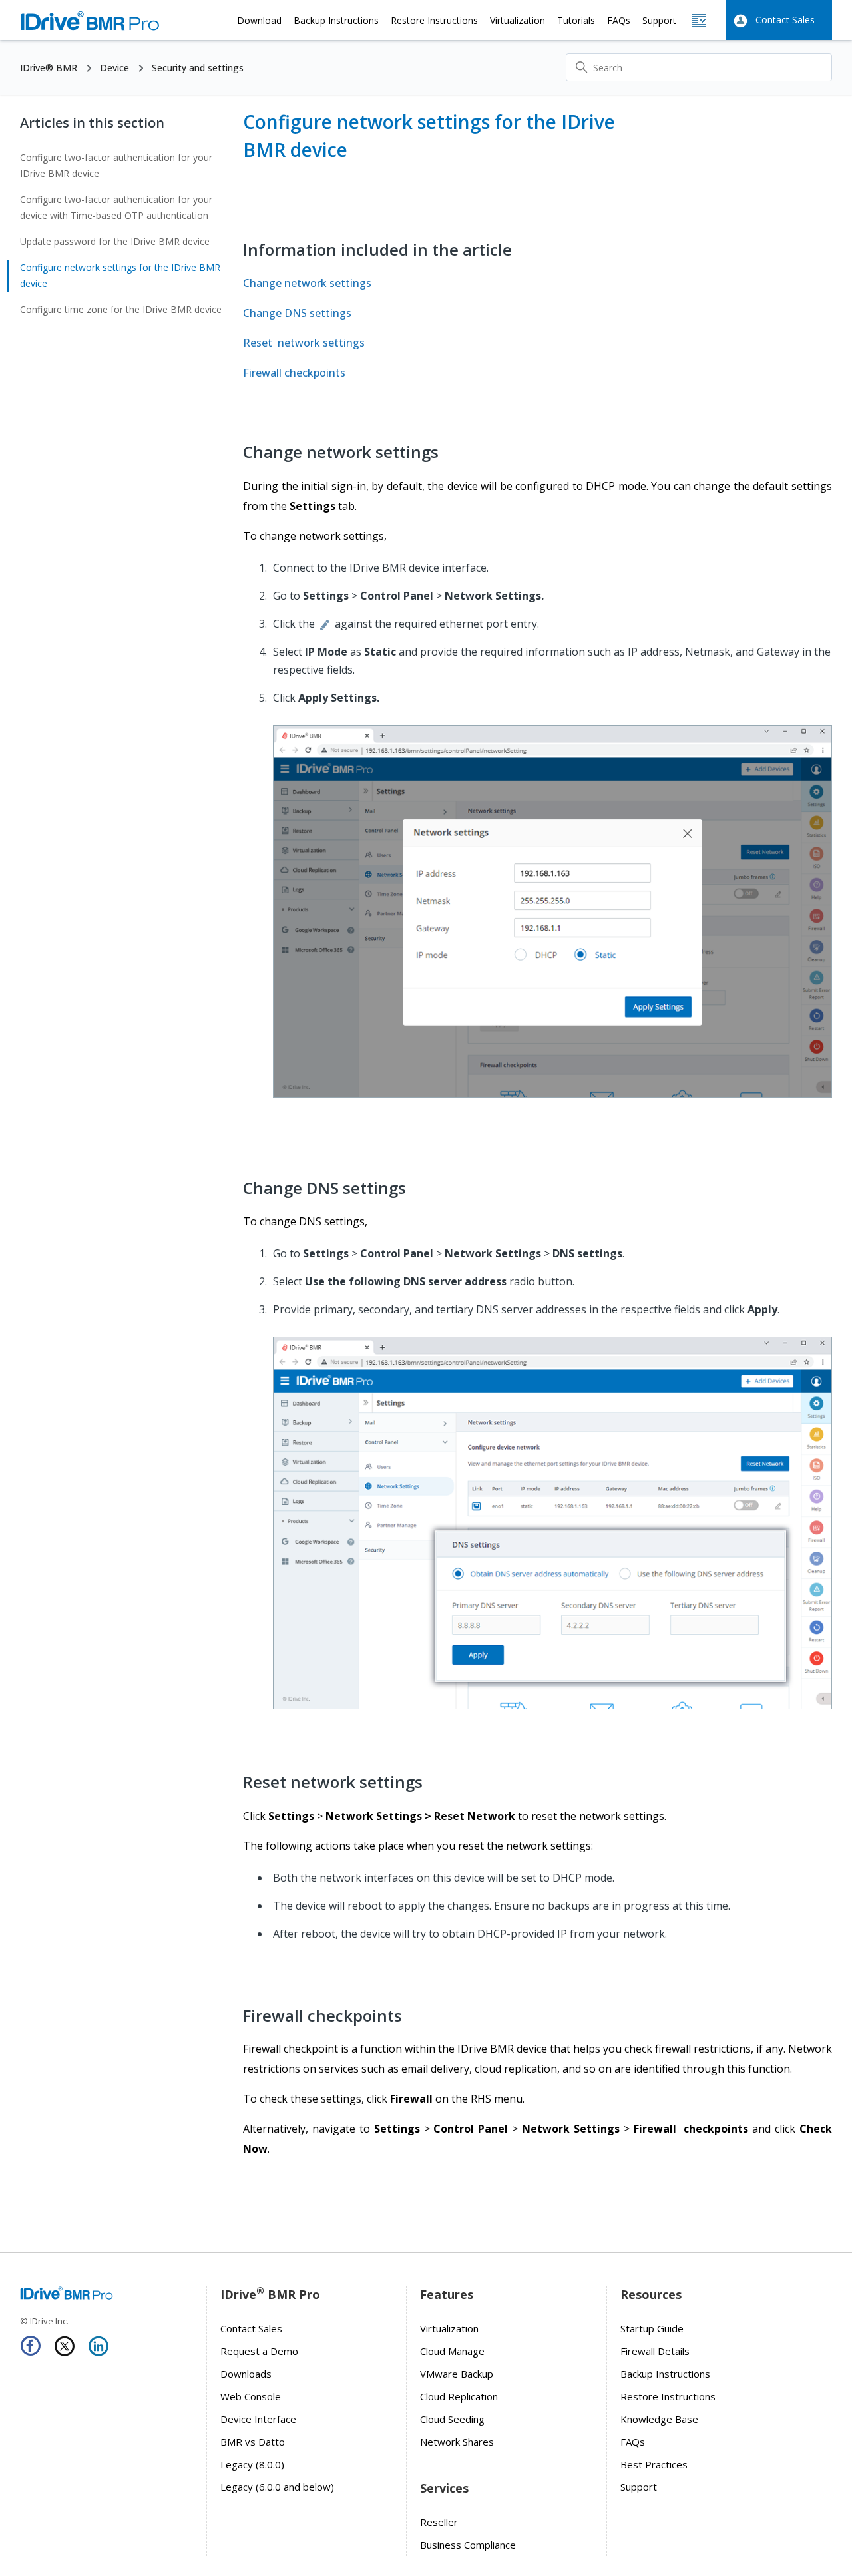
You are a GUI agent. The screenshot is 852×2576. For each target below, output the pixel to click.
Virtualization (518, 20)
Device (114, 68)
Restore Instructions (434, 20)
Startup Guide (652, 2328)
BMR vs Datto (253, 2442)
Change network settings (307, 283)
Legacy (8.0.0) (252, 2464)
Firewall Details (655, 2351)
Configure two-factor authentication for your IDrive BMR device (116, 165)
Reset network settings (304, 343)
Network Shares (457, 2442)
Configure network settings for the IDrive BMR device (120, 275)
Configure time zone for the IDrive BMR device (121, 309)
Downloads (246, 2374)
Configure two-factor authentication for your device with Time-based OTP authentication (116, 207)
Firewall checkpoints (294, 373)
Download (259, 20)
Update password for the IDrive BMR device (115, 241)
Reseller (439, 2522)
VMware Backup (457, 2374)
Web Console (251, 2396)
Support (659, 20)
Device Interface (258, 2419)
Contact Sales (785, 20)
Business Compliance (468, 2545)
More (699, 20)
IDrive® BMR (49, 68)
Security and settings (198, 68)
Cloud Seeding (452, 2419)
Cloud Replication (459, 2396)
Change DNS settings (297, 313)
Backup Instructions (336, 20)
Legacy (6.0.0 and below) (277, 2487)
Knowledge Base (659, 2419)
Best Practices (654, 2464)
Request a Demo (259, 2351)
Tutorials (576, 20)
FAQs (619, 20)
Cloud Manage (452, 2351)
